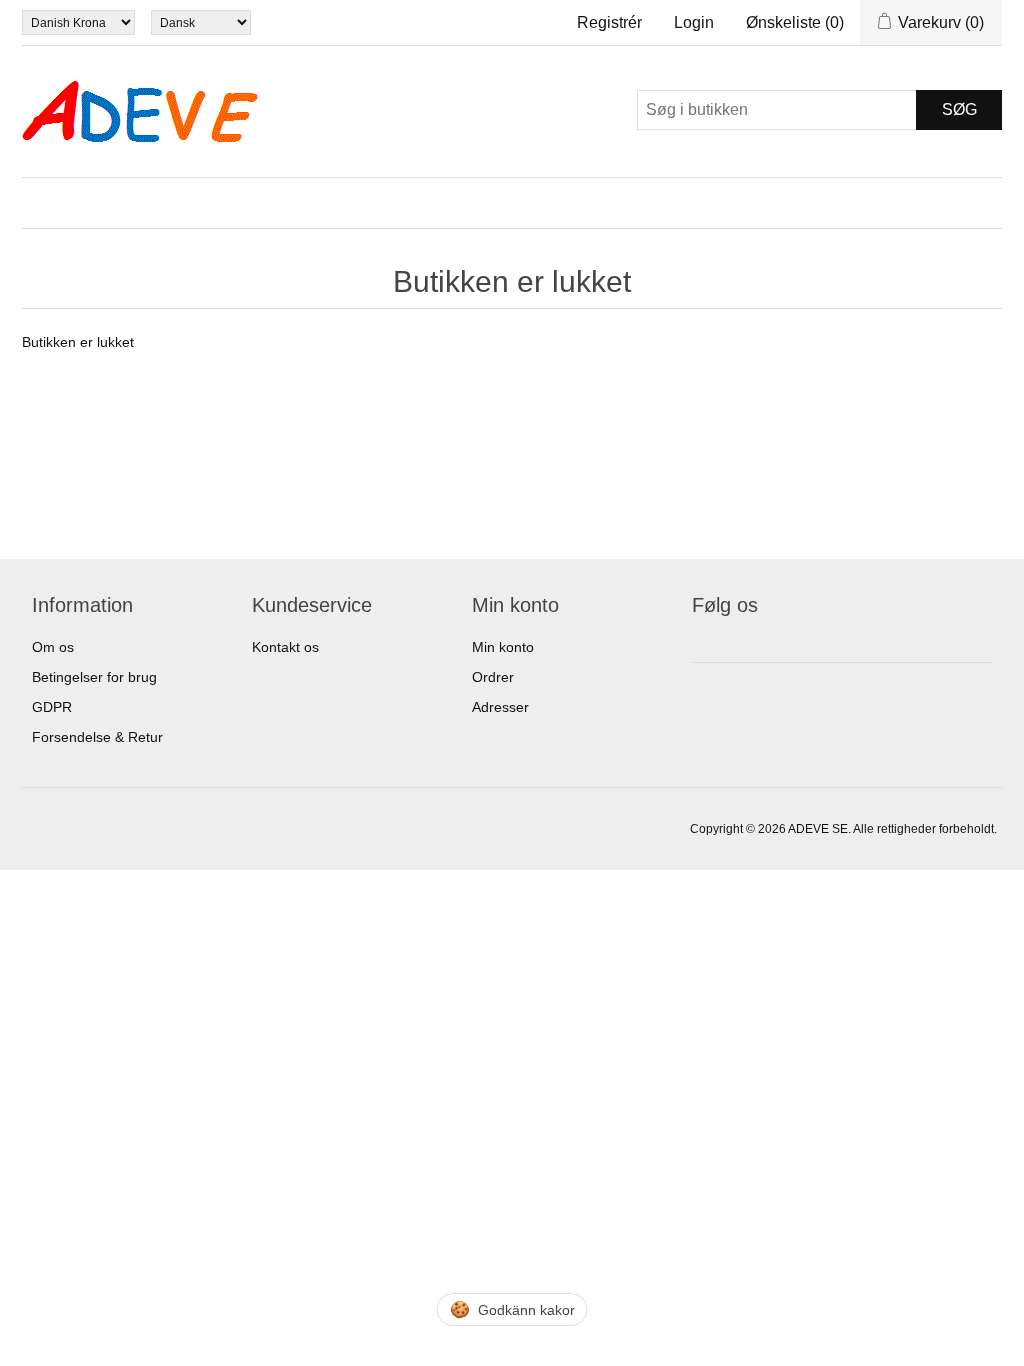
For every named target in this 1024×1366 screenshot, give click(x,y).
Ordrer (493, 677)
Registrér (609, 22)
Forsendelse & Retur (97, 737)
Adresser (500, 707)
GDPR (52, 707)
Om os (53, 647)
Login (694, 22)
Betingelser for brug (94, 677)
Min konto (503, 647)
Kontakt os (285, 647)
